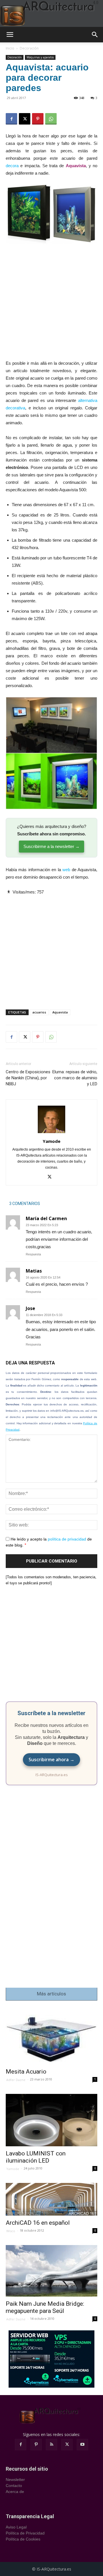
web (66, 870)
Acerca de (15, 2492)
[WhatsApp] (51, 119)
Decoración (29, 48)
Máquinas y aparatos (40, 57)
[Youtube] (82, 2445)
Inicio (10, 48)
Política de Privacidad (25, 2533)
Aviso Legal (16, 2527)
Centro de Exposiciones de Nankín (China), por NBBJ (28, 1078)
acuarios (39, 1012)
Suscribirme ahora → (51, 1760)
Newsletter (15, 2480)
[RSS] (51, 2445)
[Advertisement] (51, 306)
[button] (10, 35)
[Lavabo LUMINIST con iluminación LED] (51, 2120)
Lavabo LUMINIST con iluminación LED (36, 2157)
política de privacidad (67, 1539)
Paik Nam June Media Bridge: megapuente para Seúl (45, 2307)
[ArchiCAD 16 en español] (51, 2199)
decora (12, 166)
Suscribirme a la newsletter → (51, 846)
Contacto (14, 2486)
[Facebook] (11, 119)
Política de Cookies (23, 2539)
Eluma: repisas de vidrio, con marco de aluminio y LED (75, 1078)
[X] (25, 119)
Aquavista (60, 1012)
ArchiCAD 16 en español (38, 2223)
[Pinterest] (38, 119)
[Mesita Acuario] (51, 2036)
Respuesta (33, 1254)
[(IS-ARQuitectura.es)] (51, 13)
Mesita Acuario (26, 2072)
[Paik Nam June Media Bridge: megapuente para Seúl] (51, 2271)
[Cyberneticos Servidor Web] (51, 2359)
